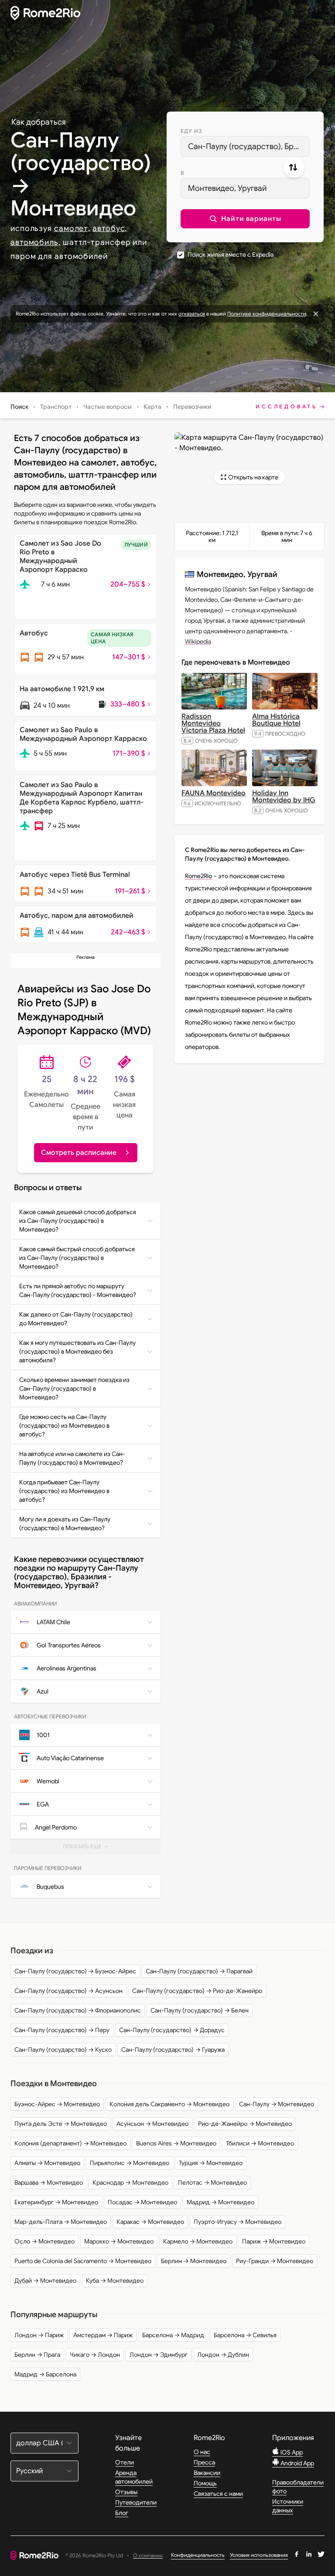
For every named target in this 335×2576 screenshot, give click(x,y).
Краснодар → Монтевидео (130, 2182)
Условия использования (259, 2555)
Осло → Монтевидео (44, 2241)
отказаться (192, 314)
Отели (125, 2462)
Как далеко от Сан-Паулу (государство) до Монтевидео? (76, 1319)
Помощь (205, 2483)
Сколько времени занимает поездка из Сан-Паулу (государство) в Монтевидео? (74, 1388)
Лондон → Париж (39, 2335)
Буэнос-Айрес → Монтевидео (57, 2104)
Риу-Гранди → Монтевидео (275, 2261)
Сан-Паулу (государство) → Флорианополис (78, 2010)
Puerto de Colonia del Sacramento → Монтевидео (83, 2261)
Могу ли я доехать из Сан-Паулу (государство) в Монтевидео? (65, 1524)
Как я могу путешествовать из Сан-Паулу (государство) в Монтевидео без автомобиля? (77, 1351)
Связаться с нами (218, 2494)
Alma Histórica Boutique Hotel (276, 720)
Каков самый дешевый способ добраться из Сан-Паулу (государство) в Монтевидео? (78, 1221)
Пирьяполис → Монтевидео (130, 2163)
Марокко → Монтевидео (119, 2241)
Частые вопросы (108, 407)
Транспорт (56, 407)
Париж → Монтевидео (274, 2241)
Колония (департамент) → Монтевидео (70, 2143)
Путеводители (136, 2502)
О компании (148, 2556)
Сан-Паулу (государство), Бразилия (249, 146)
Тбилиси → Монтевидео (260, 2143)
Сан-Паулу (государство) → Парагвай (199, 1971)
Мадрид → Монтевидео (220, 2202)
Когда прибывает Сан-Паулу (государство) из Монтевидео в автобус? (64, 1491)
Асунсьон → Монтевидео (152, 2124)
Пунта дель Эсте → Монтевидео (61, 2124)
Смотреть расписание (79, 1153)
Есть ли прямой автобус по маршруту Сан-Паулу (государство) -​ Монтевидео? (78, 1290)
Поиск (19, 407)
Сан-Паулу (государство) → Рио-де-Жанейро (197, 1991)
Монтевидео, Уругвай (227, 188)
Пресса (204, 2462)
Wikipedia (198, 641)
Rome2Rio (198, 876)
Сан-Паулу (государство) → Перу (62, 2030)
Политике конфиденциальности (267, 314)
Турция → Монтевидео (211, 2163)
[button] (245, 219)
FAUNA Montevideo (214, 793)
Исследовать (287, 406)
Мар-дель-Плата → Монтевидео (61, 2222)
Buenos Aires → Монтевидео (176, 2143)
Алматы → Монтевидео (47, 2163)
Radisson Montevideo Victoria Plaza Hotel (213, 723)
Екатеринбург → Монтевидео (56, 2202)
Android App (297, 2463)
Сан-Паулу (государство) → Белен (200, 2010)
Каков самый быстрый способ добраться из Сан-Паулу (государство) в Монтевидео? (77, 1258)
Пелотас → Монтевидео (212, 2182)
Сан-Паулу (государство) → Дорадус (172, 2030)
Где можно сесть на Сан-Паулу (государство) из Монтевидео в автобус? (64, 1425)
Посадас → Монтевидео (142, 2202)
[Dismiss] (316, 314)
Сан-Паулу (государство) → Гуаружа (173, 2050)
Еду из (191, 131)
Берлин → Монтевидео (194, 2261)
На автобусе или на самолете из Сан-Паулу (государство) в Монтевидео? (72, 1458)
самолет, (72, 228)
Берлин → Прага (37, 2355)
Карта (152, 407)
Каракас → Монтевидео (150, 2222)
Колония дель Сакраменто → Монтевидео (169, 2104)
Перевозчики (192, 407)
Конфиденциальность (198, 2555)
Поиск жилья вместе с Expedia (231, 255)
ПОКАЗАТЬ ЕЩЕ (89, 1849)
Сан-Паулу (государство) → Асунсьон (68, 1991)
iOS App (291, 2452)
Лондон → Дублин (223, 2355)
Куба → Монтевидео (115, 2281)
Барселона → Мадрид (173, 2335)
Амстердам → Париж (103, 2335)
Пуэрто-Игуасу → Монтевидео (238, 2222)
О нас (202, 2452)
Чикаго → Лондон (95, 2355)
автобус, (110, 228)
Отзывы (126, 2492)
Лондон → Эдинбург (159, 2355)
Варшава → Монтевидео (49, 2182)
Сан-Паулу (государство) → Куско (63, 2050)
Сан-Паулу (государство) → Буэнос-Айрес (75, 1971)
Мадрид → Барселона (45, 2374)
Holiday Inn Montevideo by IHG (284, 797)
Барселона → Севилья (245, 2335)
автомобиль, (36, 242)
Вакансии (207, 2473)
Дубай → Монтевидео (45, 2281)
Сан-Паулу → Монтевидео (277, 2104)
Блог (122, 2513)
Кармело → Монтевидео (198, 2241)
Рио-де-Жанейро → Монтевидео (245, 2124)
